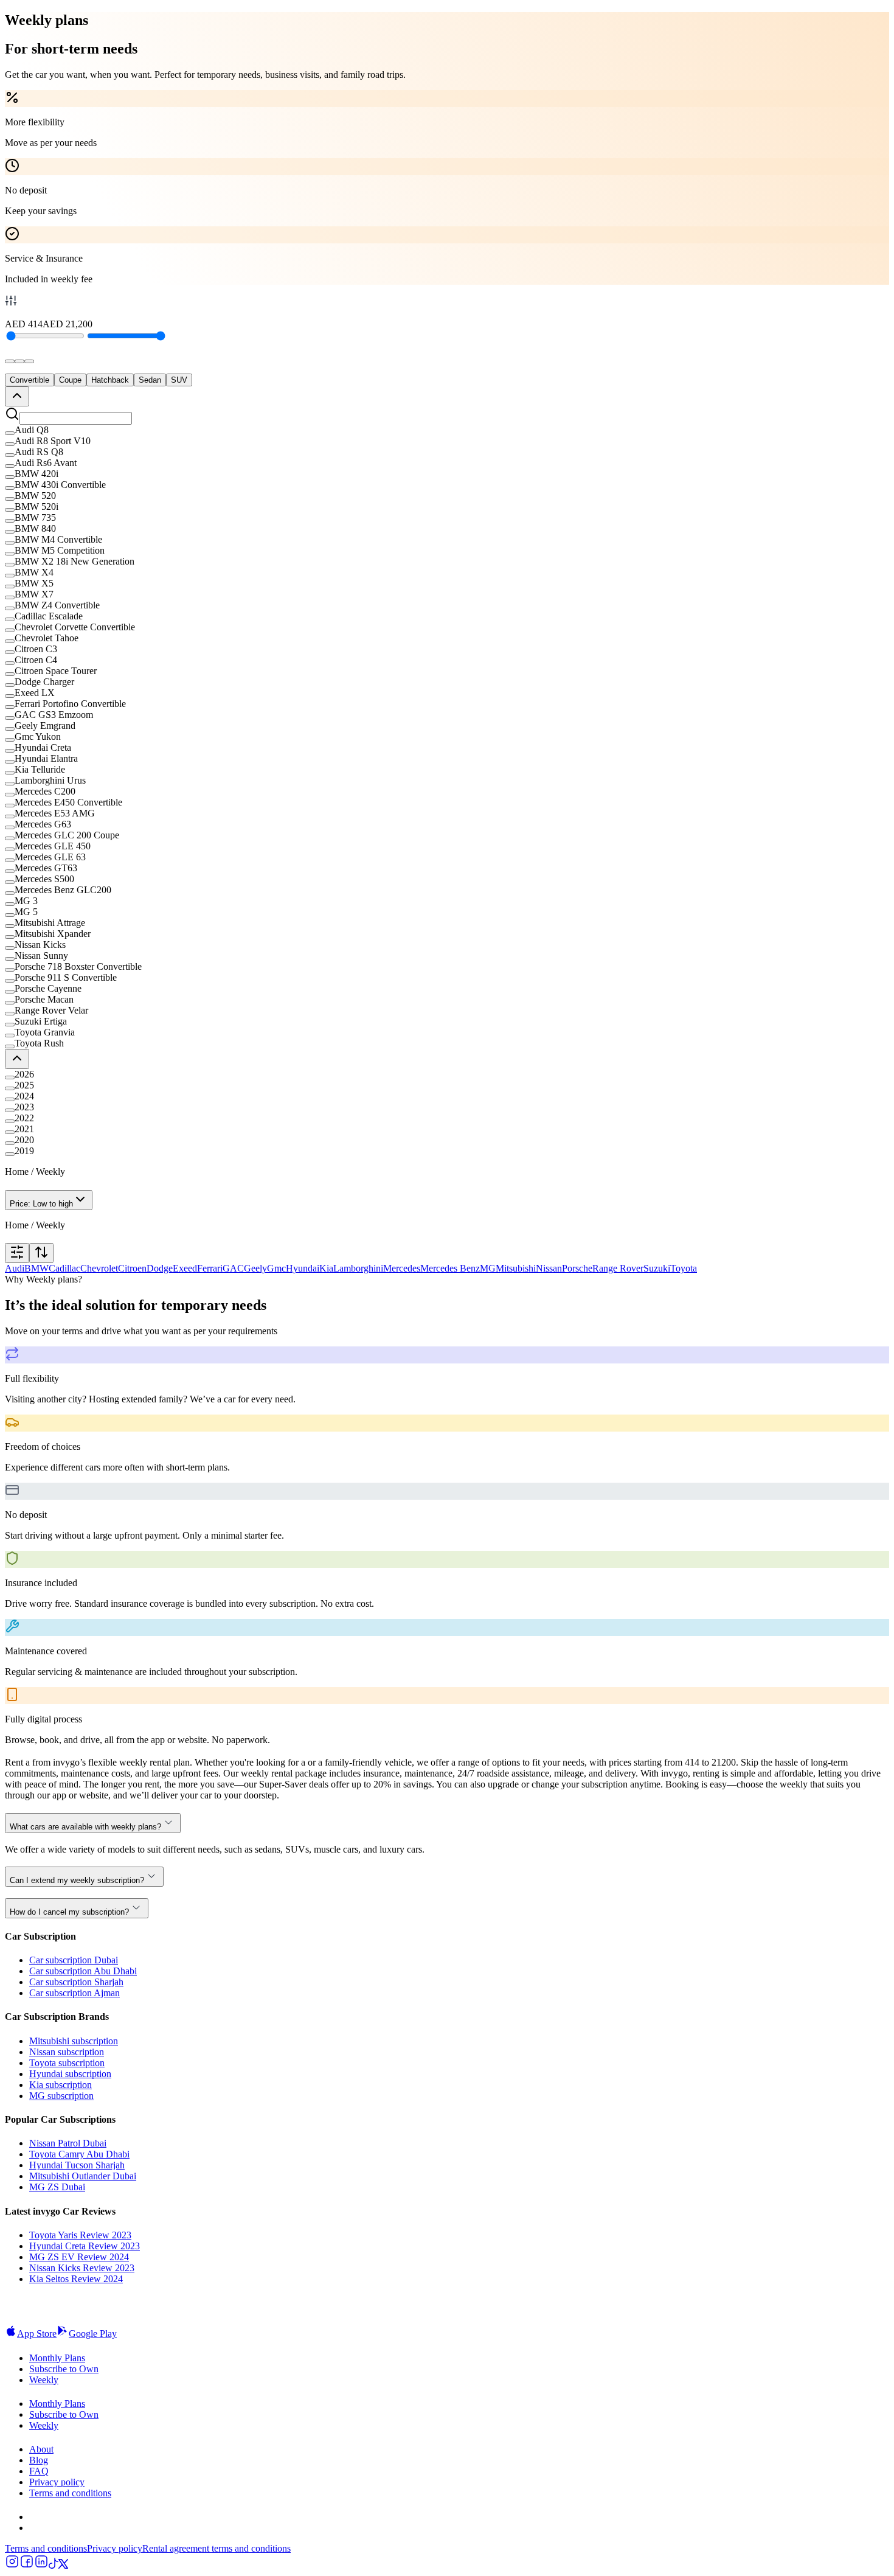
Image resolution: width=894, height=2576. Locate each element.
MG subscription (61, 2096)
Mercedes (402, 1268)
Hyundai (303, 1268)
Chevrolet (99, 1268)
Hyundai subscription (70, 2074)
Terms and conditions (70, 2493)
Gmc (276, 1268)
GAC (233, 1268)
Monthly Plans (57, 2358)
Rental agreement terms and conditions (217, 2548)
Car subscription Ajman (74, 1993)
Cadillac (64, 1268)
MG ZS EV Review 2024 (79, 2257)
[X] (63, 2565)
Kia (326, 1268)
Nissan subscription (67, 2052)
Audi (15, 1268)
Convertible (29, 380)
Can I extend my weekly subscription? (77, 1880)
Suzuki (657, 1268)
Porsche (577, 1268)
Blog (39, 2460)
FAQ (39, 2471)
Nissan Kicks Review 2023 (82, 2268)
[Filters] (17, 1253)
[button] (447, 430)
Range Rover (618, 1268)
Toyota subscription (67, 2063)
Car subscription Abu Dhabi (83, 1971)
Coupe (70, 380)
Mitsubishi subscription (74, 2041)
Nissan (549, 1268)
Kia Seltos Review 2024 (76, 2279)
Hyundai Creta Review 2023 (85, 2246)
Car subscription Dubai (74, 1960)
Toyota (684, 1268)
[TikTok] (54, 2565)
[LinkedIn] (41, 2565)
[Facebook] (27, 2565)
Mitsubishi (516, 1268)
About (41, 2449)
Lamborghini (358, 1268)
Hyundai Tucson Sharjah (77, 2165)
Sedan (150, 380)
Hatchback (110, 380)
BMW (36, 1268)
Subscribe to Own (64, 2369)
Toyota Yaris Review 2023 (80, 2235)
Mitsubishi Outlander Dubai (83, 2176)
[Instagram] (12, 2565)
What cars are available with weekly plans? (85, 1827)
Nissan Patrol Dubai (68, 2143)
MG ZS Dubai (57, 2187)
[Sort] (41, 1253)
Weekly (44, 2380)
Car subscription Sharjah (76, 1982)
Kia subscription (61, 2085)
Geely (255, 1268)
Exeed (185, 1268)
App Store (37, 2334)
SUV (179, 380)
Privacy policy (57, 2482)
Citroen (132, 1268)
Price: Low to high (41, 1204)
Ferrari (210, 1268)
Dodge (160, 1268)
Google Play (93, 2334)
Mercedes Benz (450, 1268)
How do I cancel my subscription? (69, 1912)
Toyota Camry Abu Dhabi (79, 2154)
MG (488, 1268)
